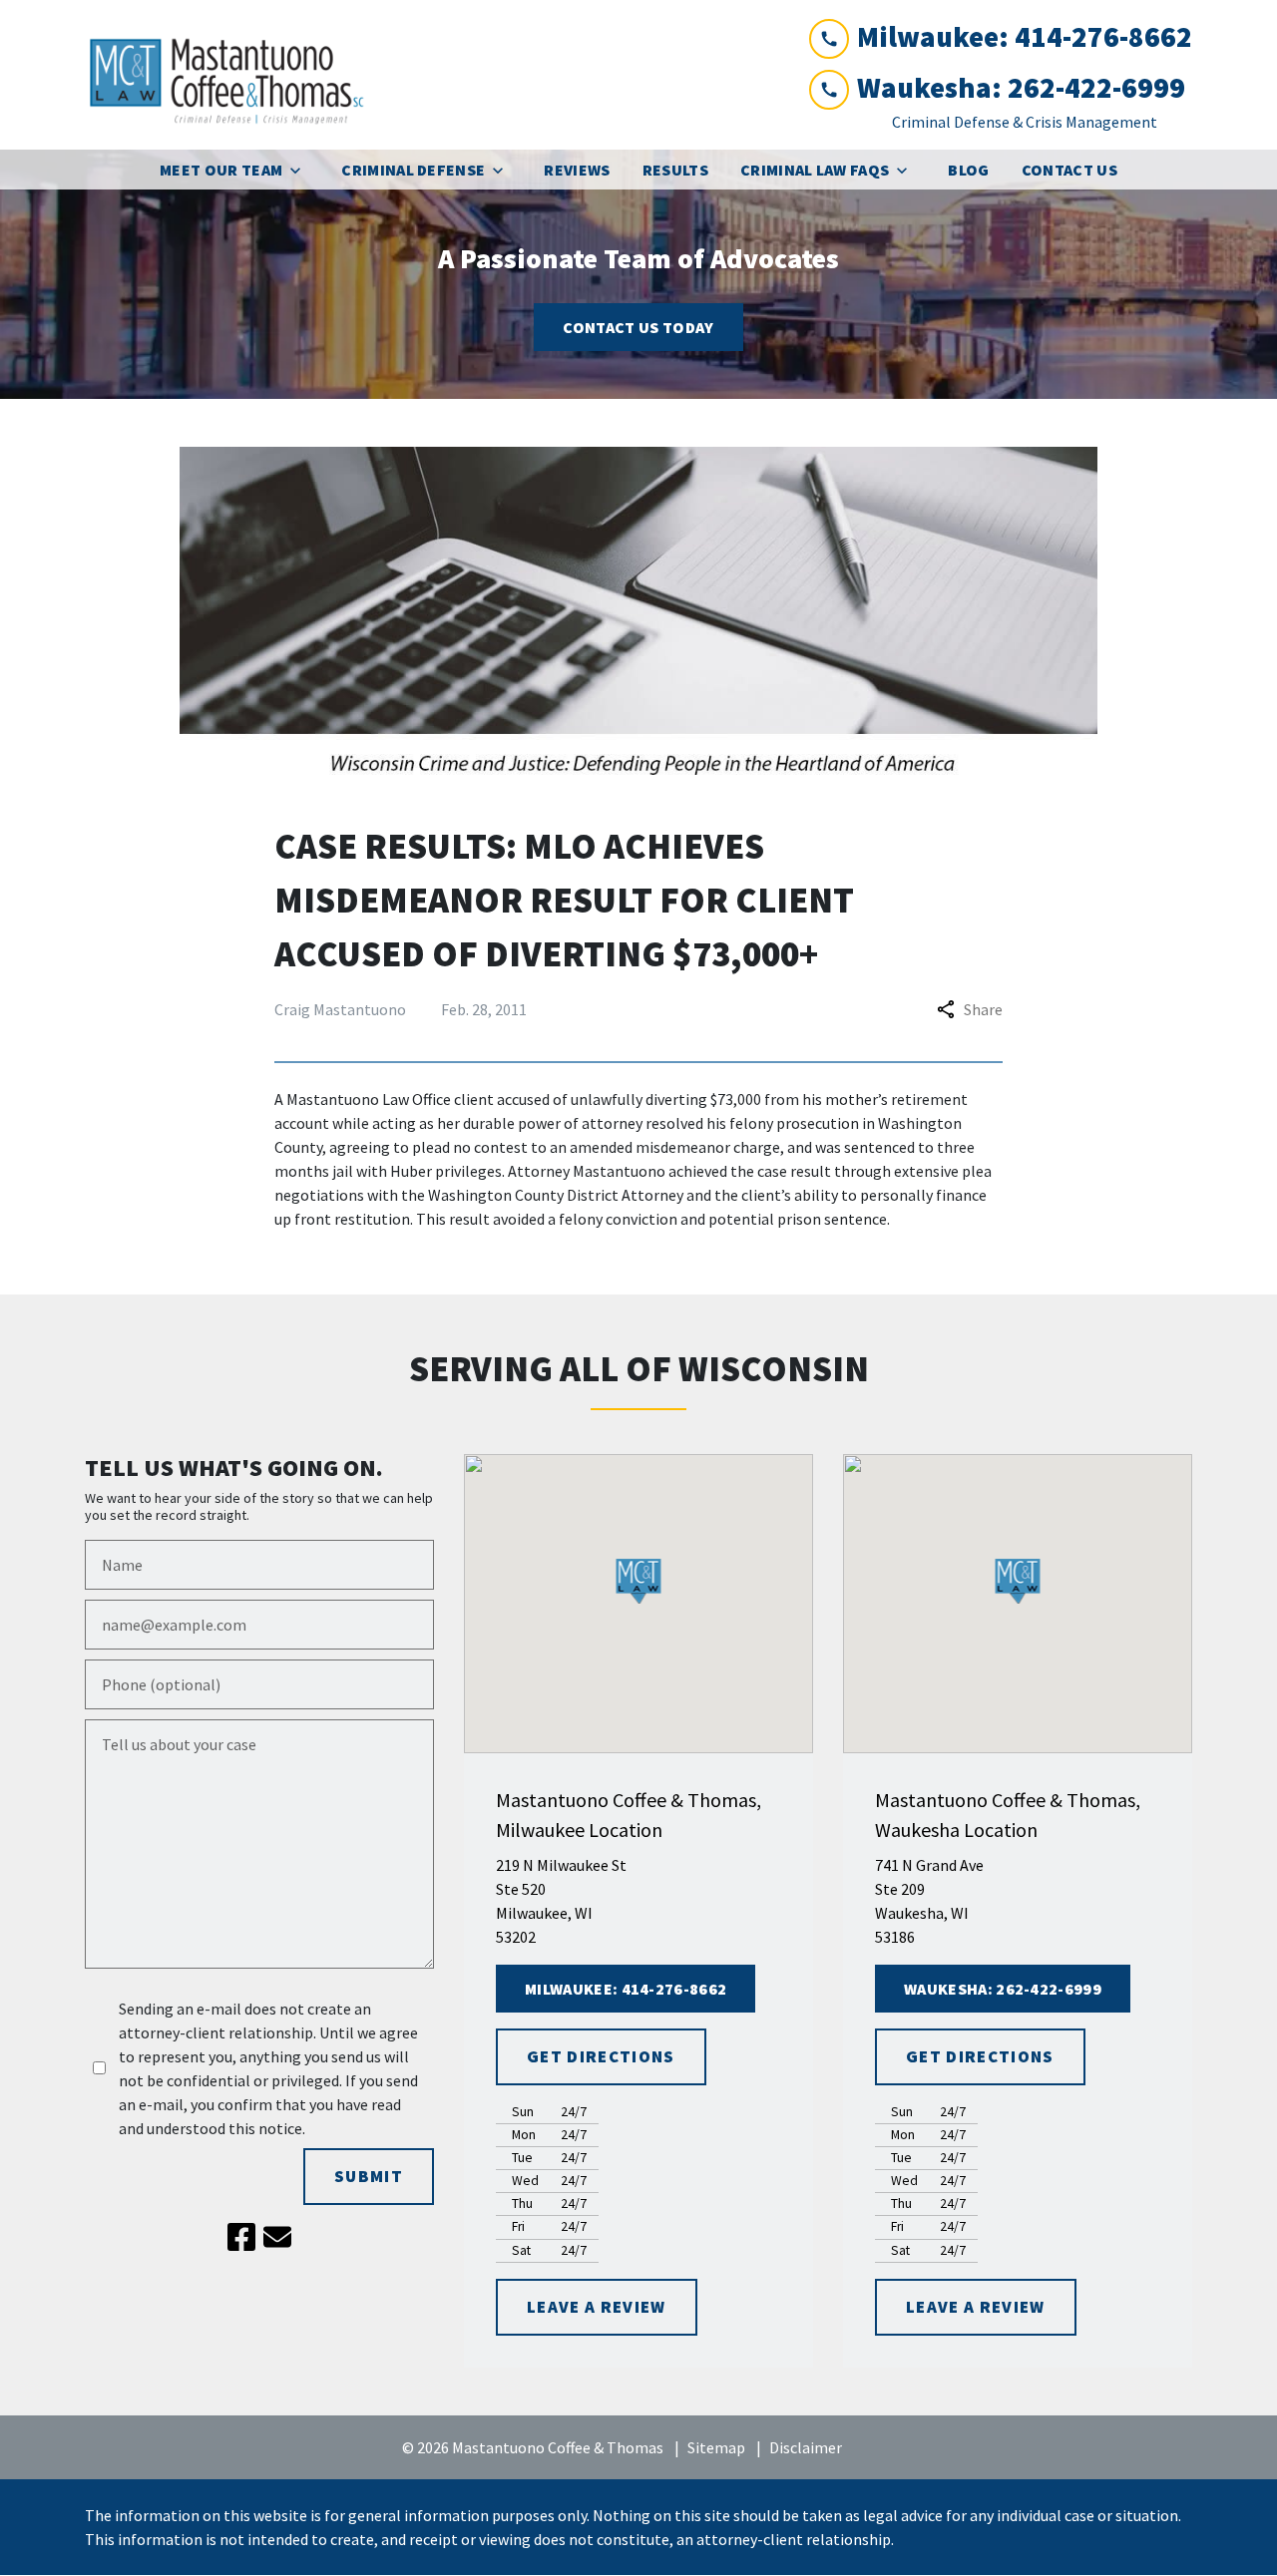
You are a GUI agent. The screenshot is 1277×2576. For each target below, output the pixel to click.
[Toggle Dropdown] (301, 170)
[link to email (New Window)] (277, 2237)
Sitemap (716, 2447)
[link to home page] (234, 75)
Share (983, 1009)
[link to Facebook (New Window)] (241, 2237)
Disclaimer (806, 2447)
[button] (639, 1581)
